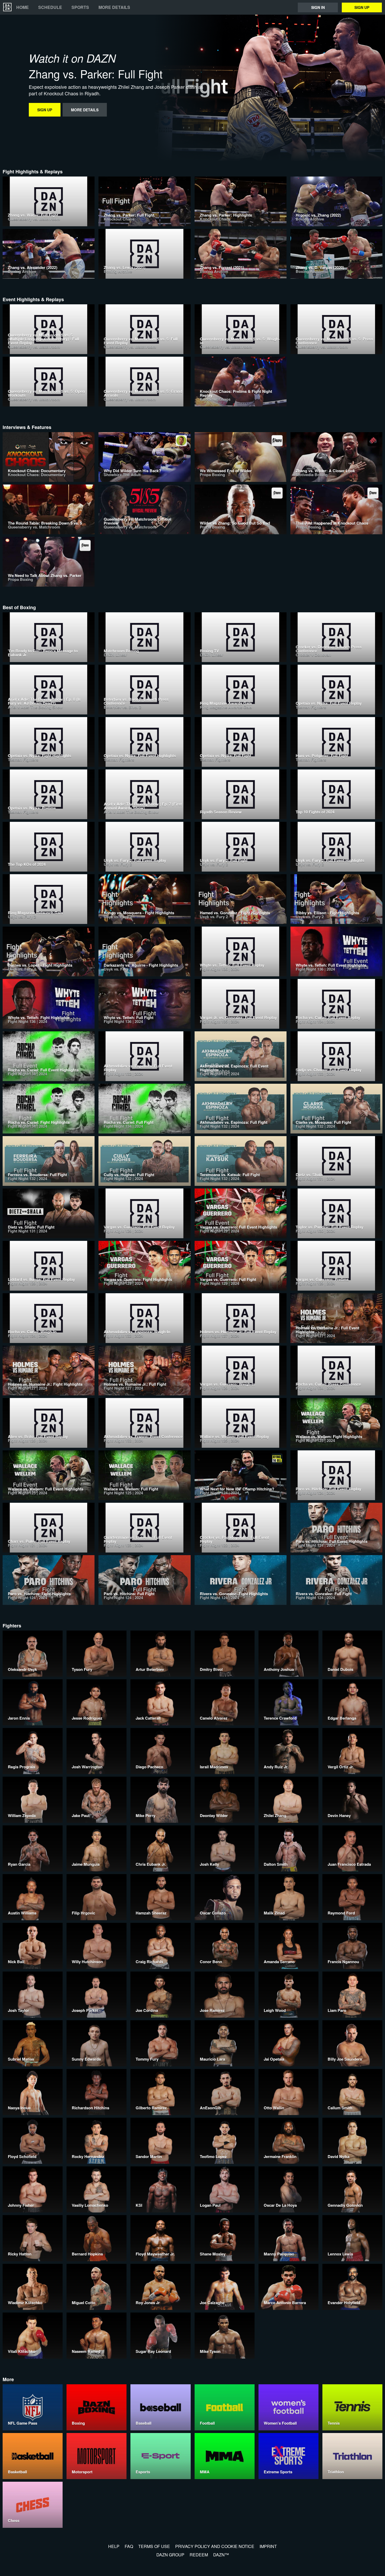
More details (114, 7)
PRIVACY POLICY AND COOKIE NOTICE (215, 2546)
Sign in (318, 7)
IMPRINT (268, 2546)
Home (23, 7)
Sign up (362, 7)
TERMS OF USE (154, 2546)
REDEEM (199, 2555)
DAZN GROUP (170, 2555)
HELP (114, 2546)
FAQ (129, 2546)
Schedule (50, 7)
